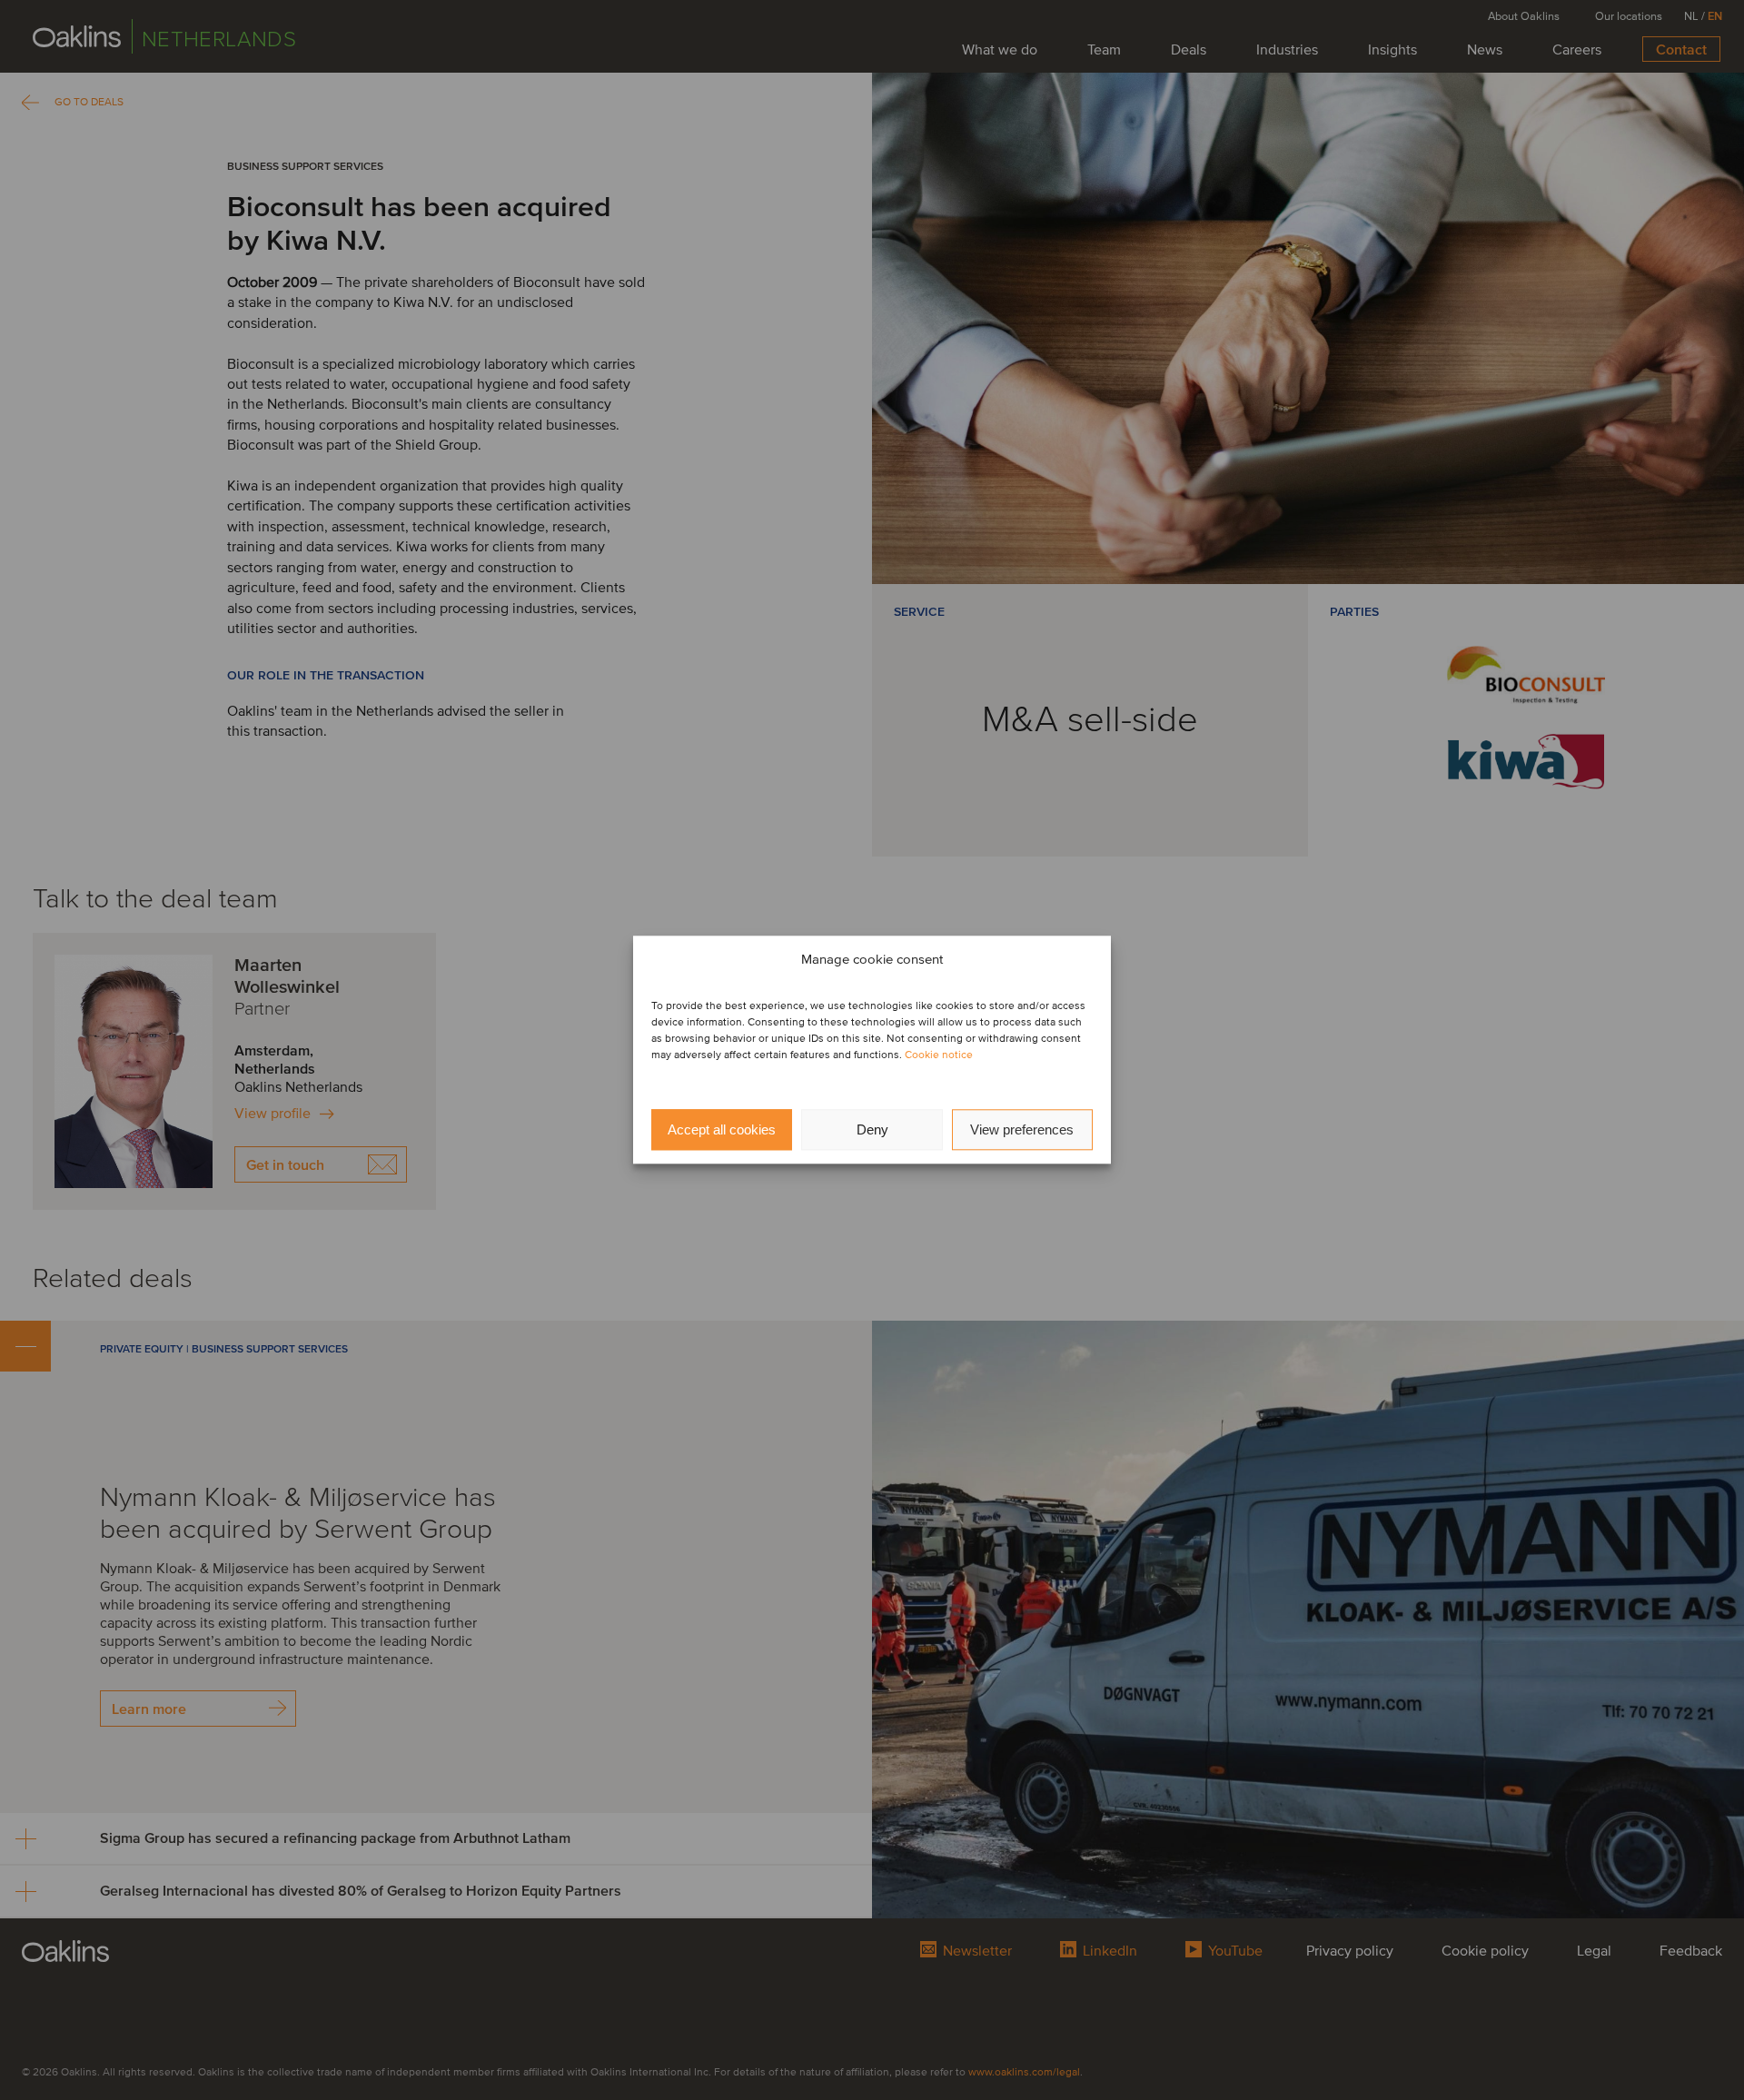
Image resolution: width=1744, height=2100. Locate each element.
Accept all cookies (722, 1129)
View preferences (1022, 1129)
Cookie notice (939, 1056)
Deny (872, 1129)
